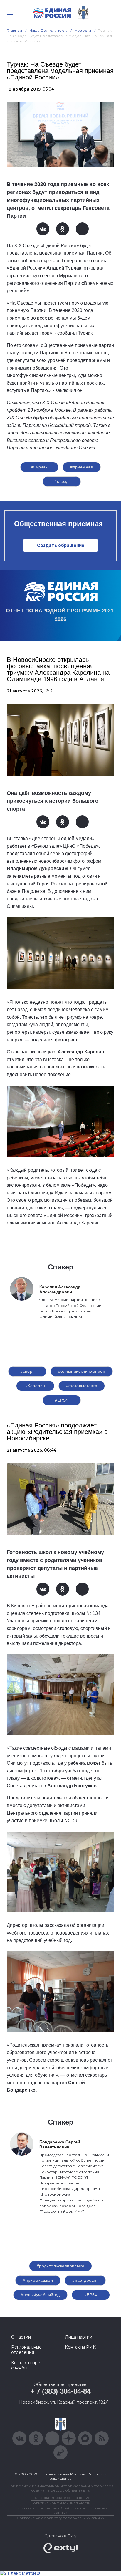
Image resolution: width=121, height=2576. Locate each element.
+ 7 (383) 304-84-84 (60, 2391)
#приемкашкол (38, 2280)
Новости (83, 30)
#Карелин (35, 1386)
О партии (21, 2337)
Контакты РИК (80, 2347)
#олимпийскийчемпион (82, 1371)
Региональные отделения (26, 2350)
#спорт (27, 1371)
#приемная (82, 467)
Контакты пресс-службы (29, 2365)
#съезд (62, 481)
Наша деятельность (48, 30)
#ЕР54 (61, 1400)
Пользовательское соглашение (61, 2498)
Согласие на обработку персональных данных (60, 2518)
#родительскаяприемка (60, 2266)
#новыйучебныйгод (40, 2295)
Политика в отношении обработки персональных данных (61, 2510)
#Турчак (40, 467)
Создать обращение (61, 545)
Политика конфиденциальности (60, 2503)
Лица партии (79, 2337)
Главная (15, 30)
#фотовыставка (82, 1386)
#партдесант (85, 2280)
